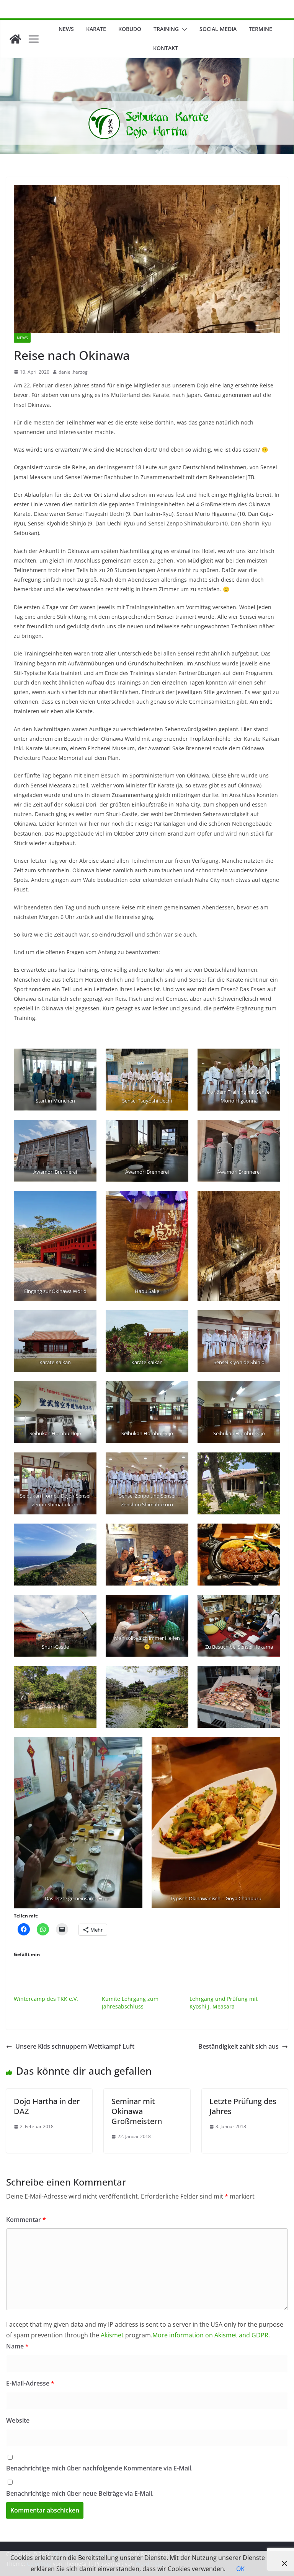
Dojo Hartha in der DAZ (47, 2106)
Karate (96, 29)
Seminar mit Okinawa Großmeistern (137, 2111)
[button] (183, 29)
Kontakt (166, 48)
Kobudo (130, 29)
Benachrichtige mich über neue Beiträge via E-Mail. (80, 2493)
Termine (261, 29)
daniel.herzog (73, 372)
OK (240, 2569)
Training (166, 29)
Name (17, 2346)
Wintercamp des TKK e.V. (46, 1999)
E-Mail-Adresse (30, 2383)
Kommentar (26, 2220)
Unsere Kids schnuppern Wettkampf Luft (75, 2046)
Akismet (112, 2335)
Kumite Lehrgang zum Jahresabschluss (130, 2003)
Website (18, 2420)
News (66, 29)
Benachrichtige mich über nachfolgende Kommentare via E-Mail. (99, 2468)
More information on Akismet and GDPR (210, 2335)
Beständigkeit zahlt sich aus (238, 2046)
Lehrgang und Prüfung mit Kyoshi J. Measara (224, 2003)
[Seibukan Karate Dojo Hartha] (15, 39)
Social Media (218, 29)
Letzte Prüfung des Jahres (243, 2106)
